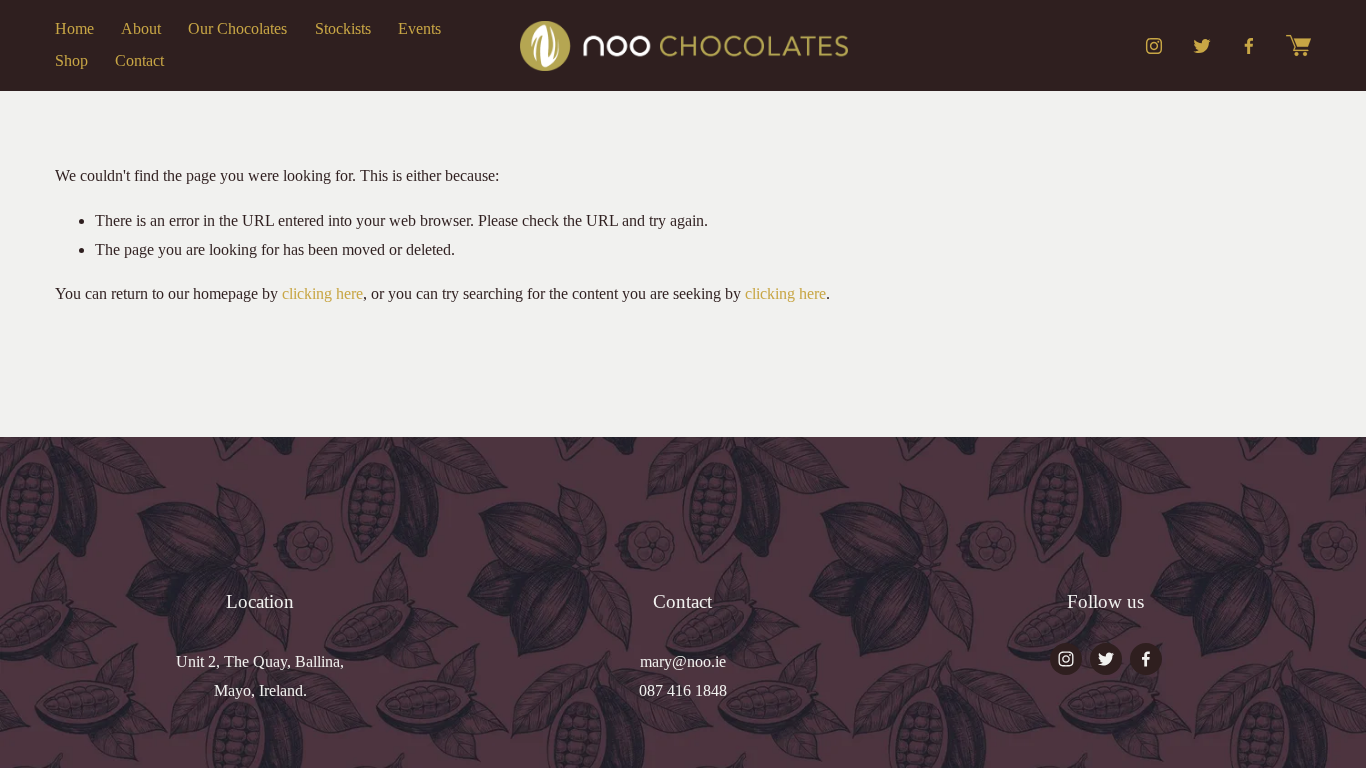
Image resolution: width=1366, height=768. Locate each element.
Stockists (343, 28)
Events (419, 28)
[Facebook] (1249, 46)
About (141, 28)
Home (74, 28)
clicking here (322, 293)
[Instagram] (1154, 46)
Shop (71, 60)
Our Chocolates (237, 28)
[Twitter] (1202, 46)
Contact (139, 60)
